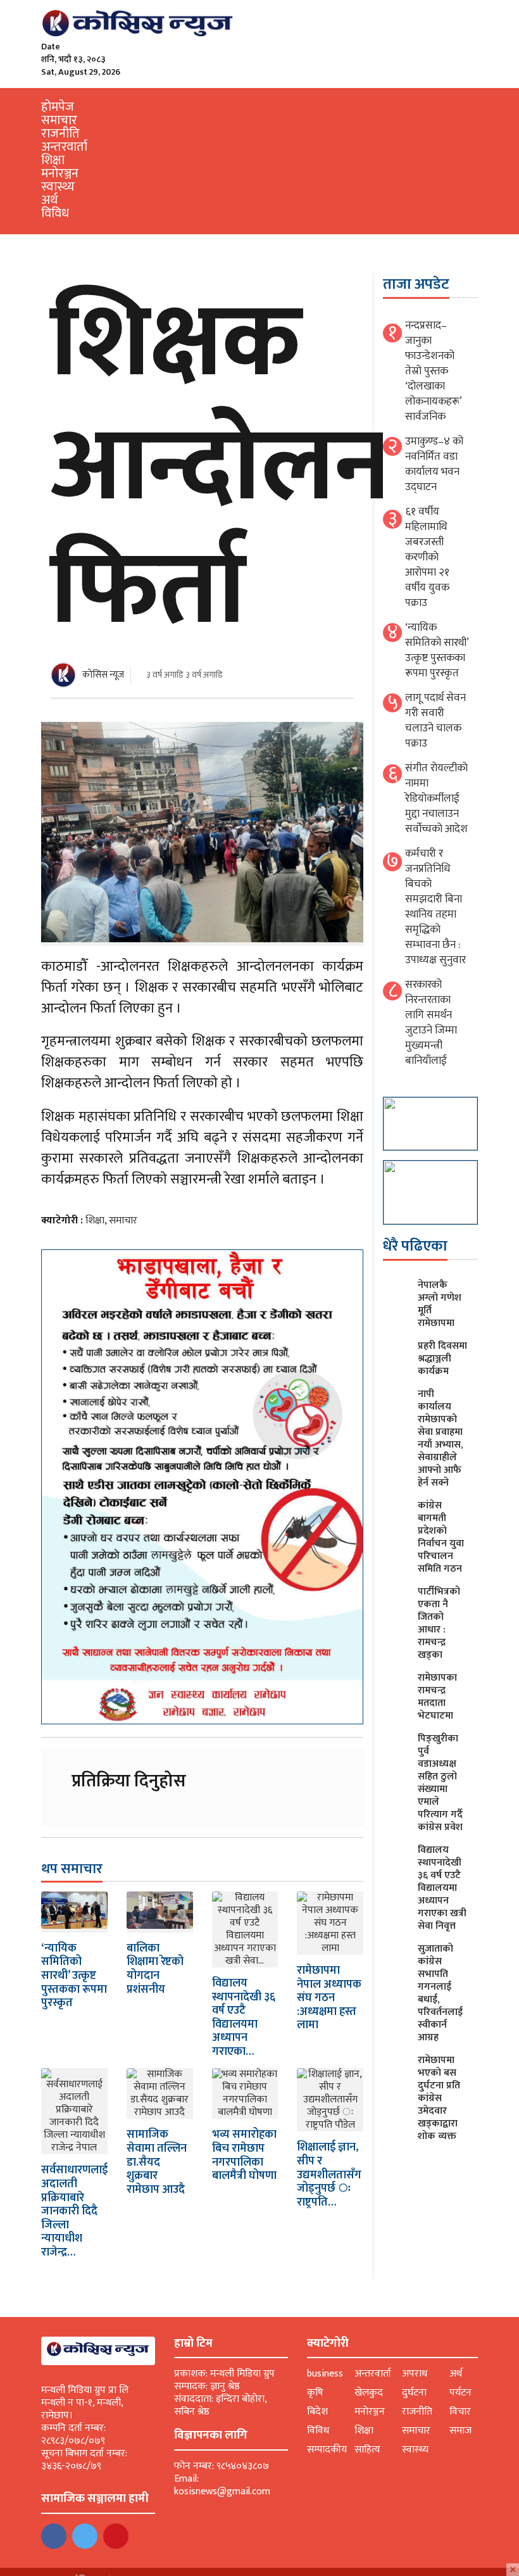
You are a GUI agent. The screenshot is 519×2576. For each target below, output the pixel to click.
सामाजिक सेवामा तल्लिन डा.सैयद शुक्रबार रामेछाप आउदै (157, 2162)
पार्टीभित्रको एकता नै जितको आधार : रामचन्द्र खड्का (439, 1623)
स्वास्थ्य (58, 187)
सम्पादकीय (327, 2450)
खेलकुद (369, 2393)
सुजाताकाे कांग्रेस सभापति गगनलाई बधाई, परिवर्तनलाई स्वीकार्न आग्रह (440, 1993)
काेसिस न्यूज (103, 675)
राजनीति (60, 134)
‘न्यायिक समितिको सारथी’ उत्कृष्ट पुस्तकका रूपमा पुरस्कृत (74, 1976)
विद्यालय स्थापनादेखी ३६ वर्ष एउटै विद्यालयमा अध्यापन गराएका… (244, 2017)
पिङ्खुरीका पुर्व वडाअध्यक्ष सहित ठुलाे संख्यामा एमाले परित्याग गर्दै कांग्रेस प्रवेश (440, 1783)
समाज (460, 2431)
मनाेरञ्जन (60, 174)
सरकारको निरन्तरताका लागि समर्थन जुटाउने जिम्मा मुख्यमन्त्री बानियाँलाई (431, 1023)
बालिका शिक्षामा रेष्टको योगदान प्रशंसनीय (155, 1969)
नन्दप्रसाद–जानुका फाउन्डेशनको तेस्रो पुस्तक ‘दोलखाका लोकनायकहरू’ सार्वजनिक (433, 371)
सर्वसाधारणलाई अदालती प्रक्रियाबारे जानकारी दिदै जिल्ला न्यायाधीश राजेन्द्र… (74, 2211)
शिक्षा (53, 160)
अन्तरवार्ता (64, 147)
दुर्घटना (414, 2393)
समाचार (59, 120)
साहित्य (367, 2450)
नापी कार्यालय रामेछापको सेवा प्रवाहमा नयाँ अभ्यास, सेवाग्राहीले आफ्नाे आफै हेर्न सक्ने (440, 1438)
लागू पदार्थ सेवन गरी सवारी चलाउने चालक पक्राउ (435, 721)
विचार (460, 2412)
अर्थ (49, 200)
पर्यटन (460, 2393)
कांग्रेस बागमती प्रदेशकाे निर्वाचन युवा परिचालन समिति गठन (441, 1537)
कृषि (315, 2393)
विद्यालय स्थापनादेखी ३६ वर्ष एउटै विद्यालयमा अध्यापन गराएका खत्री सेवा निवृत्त (442, 1888)
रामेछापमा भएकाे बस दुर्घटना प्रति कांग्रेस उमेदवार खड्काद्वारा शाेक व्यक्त (439, 2098)
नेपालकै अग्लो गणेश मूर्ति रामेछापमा (440, 1304)
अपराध (415, 2374)
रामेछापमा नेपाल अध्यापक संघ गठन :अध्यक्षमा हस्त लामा (329, 1998)
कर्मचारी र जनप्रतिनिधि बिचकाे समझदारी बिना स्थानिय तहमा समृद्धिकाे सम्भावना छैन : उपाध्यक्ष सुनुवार (435, 907)
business (325, 2374)
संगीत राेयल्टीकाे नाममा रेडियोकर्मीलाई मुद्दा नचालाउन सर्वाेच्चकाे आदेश (436, 799)
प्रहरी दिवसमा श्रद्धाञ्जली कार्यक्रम (442, 1359)
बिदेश (317, 2412)
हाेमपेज (58, 107)
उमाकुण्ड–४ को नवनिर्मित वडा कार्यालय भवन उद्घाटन (434, 464)
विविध (55, 213)
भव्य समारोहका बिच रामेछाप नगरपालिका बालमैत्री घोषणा (244, 2155)
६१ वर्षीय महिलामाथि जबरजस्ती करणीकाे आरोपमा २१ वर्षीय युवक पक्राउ (427, 557)
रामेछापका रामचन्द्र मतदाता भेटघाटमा (437, 1697)
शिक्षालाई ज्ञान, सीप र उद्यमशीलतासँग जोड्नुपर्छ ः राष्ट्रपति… (329, 2175)
